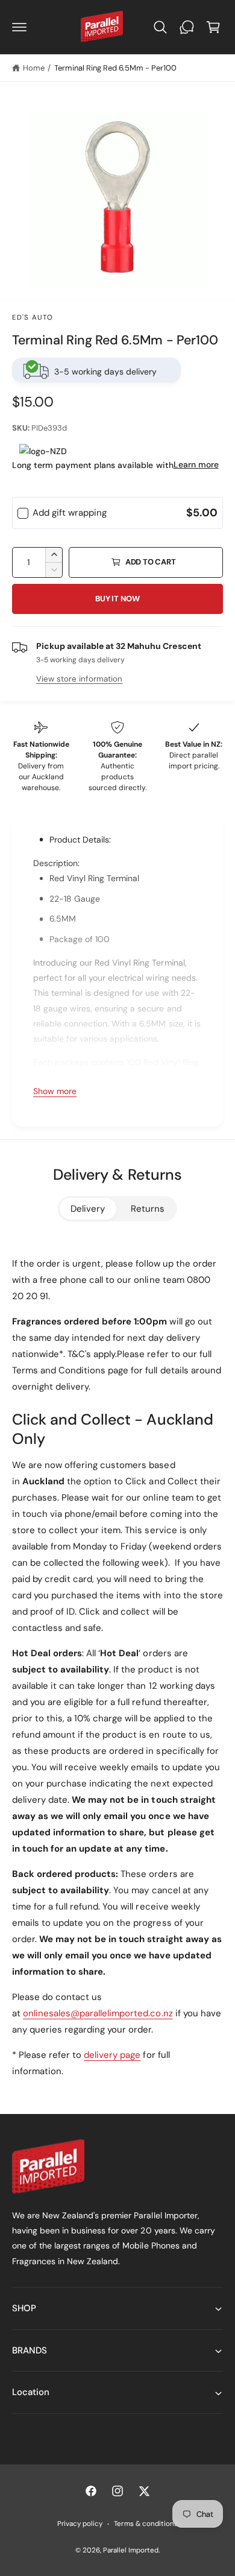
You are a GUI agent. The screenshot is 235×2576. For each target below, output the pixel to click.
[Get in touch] (187, 27)
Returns (148, 1209)
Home (34, 68)
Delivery (88, 1209)
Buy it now (117, 599)
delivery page (112, 2055)
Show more (55, 1091)
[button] (19, 27)
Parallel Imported (131, 2550)
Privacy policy (80, 2524)
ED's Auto (33, 318)
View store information (79, 679)
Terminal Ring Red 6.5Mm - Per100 (115, 68)
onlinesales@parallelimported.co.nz (98, 2013)
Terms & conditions (146, 2524)
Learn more (196, 464)
